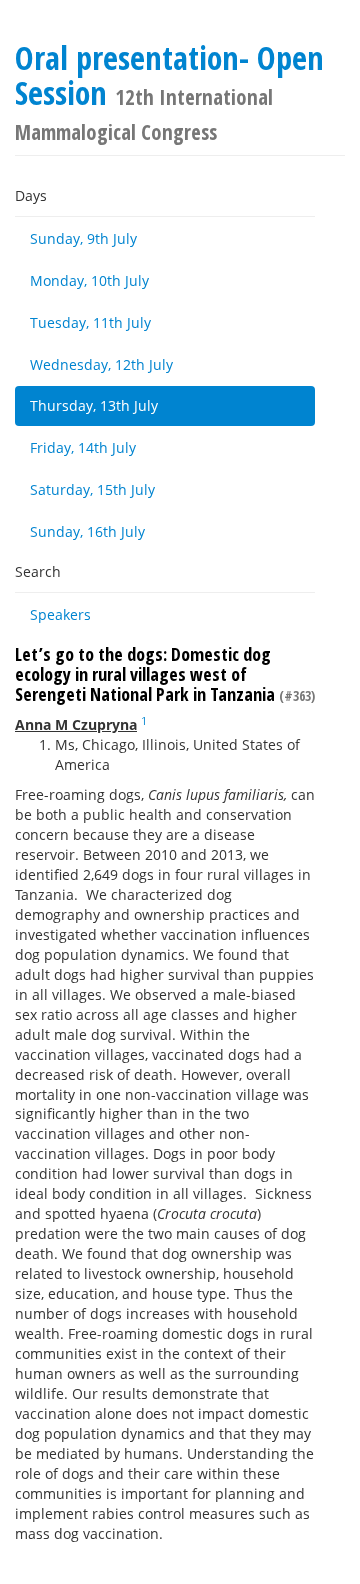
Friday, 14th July (83, 447)
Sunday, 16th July (87, 531)
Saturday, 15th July (92, 489)
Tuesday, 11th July (90, 322)
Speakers (60, 614)
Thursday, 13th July (94, 405)
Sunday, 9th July (83, 238)
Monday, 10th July (89, 280)
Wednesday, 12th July (101, 364)
